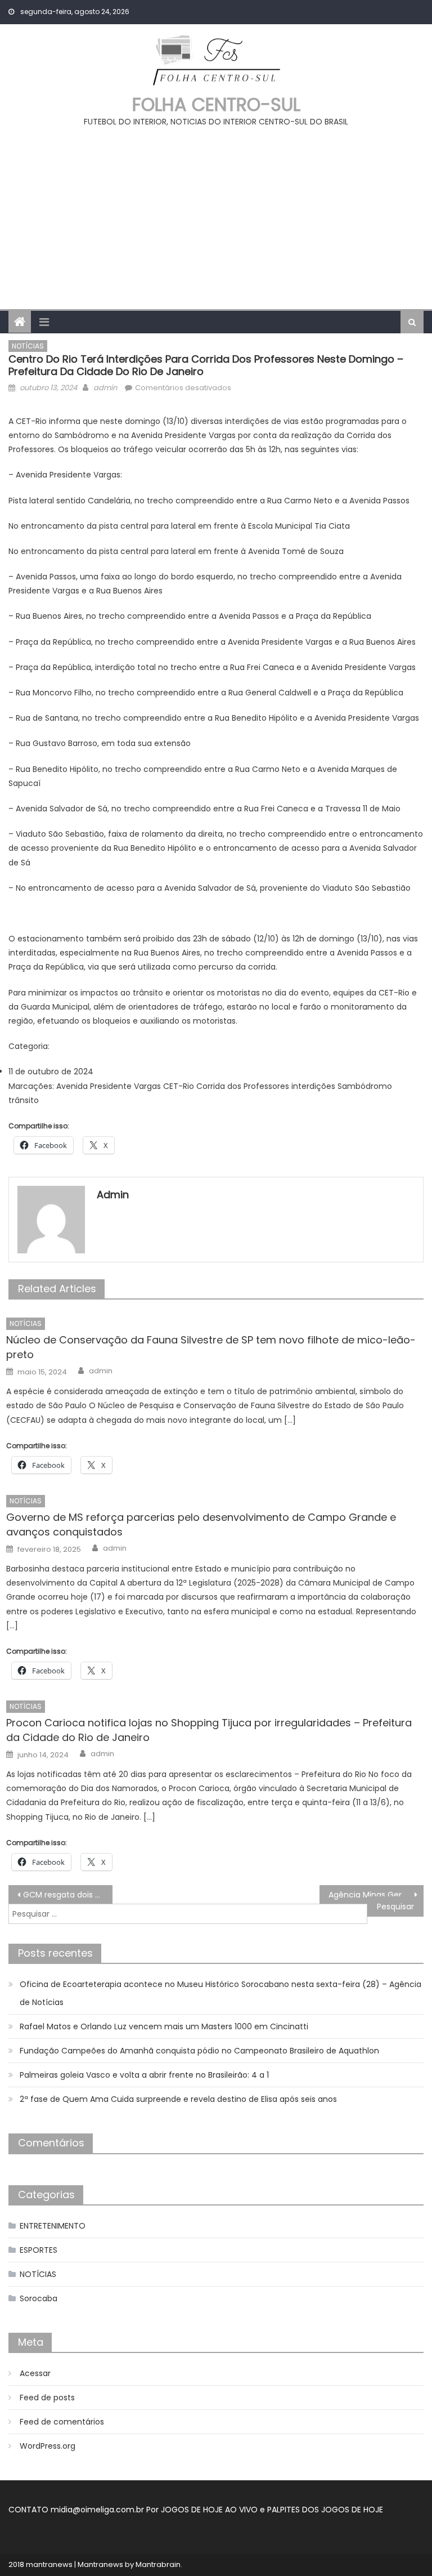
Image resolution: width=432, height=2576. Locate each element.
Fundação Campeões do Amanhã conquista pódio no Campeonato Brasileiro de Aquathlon (199, 2051)
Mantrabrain (158, 2564)
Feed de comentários (62, 2422)
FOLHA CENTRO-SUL (216, 104)
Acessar (35, 2373)
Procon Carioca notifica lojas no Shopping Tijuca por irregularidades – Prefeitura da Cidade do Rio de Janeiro (209, 1730)
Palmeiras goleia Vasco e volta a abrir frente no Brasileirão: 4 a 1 (144, 2075)
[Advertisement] (216, 213)
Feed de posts (47, 2398)
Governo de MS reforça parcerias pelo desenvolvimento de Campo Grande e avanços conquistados (201, 1524)
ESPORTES (39, 2250)
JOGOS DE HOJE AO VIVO (210, 2510)
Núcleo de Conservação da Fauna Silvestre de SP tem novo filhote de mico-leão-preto (211, 1347)
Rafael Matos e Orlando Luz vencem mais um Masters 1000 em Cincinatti (164, 2026)
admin (105, 388)
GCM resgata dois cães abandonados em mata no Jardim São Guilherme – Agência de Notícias (67, 1895)
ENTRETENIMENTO (53, 2226)
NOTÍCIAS (28, 346)
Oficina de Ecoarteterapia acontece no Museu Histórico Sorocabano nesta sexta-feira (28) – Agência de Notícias (220, 1993)
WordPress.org (48, 2446)
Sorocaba (39, 2298)
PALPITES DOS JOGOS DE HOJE (325, 2510)
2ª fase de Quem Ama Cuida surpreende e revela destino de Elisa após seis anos (178, 2099)
